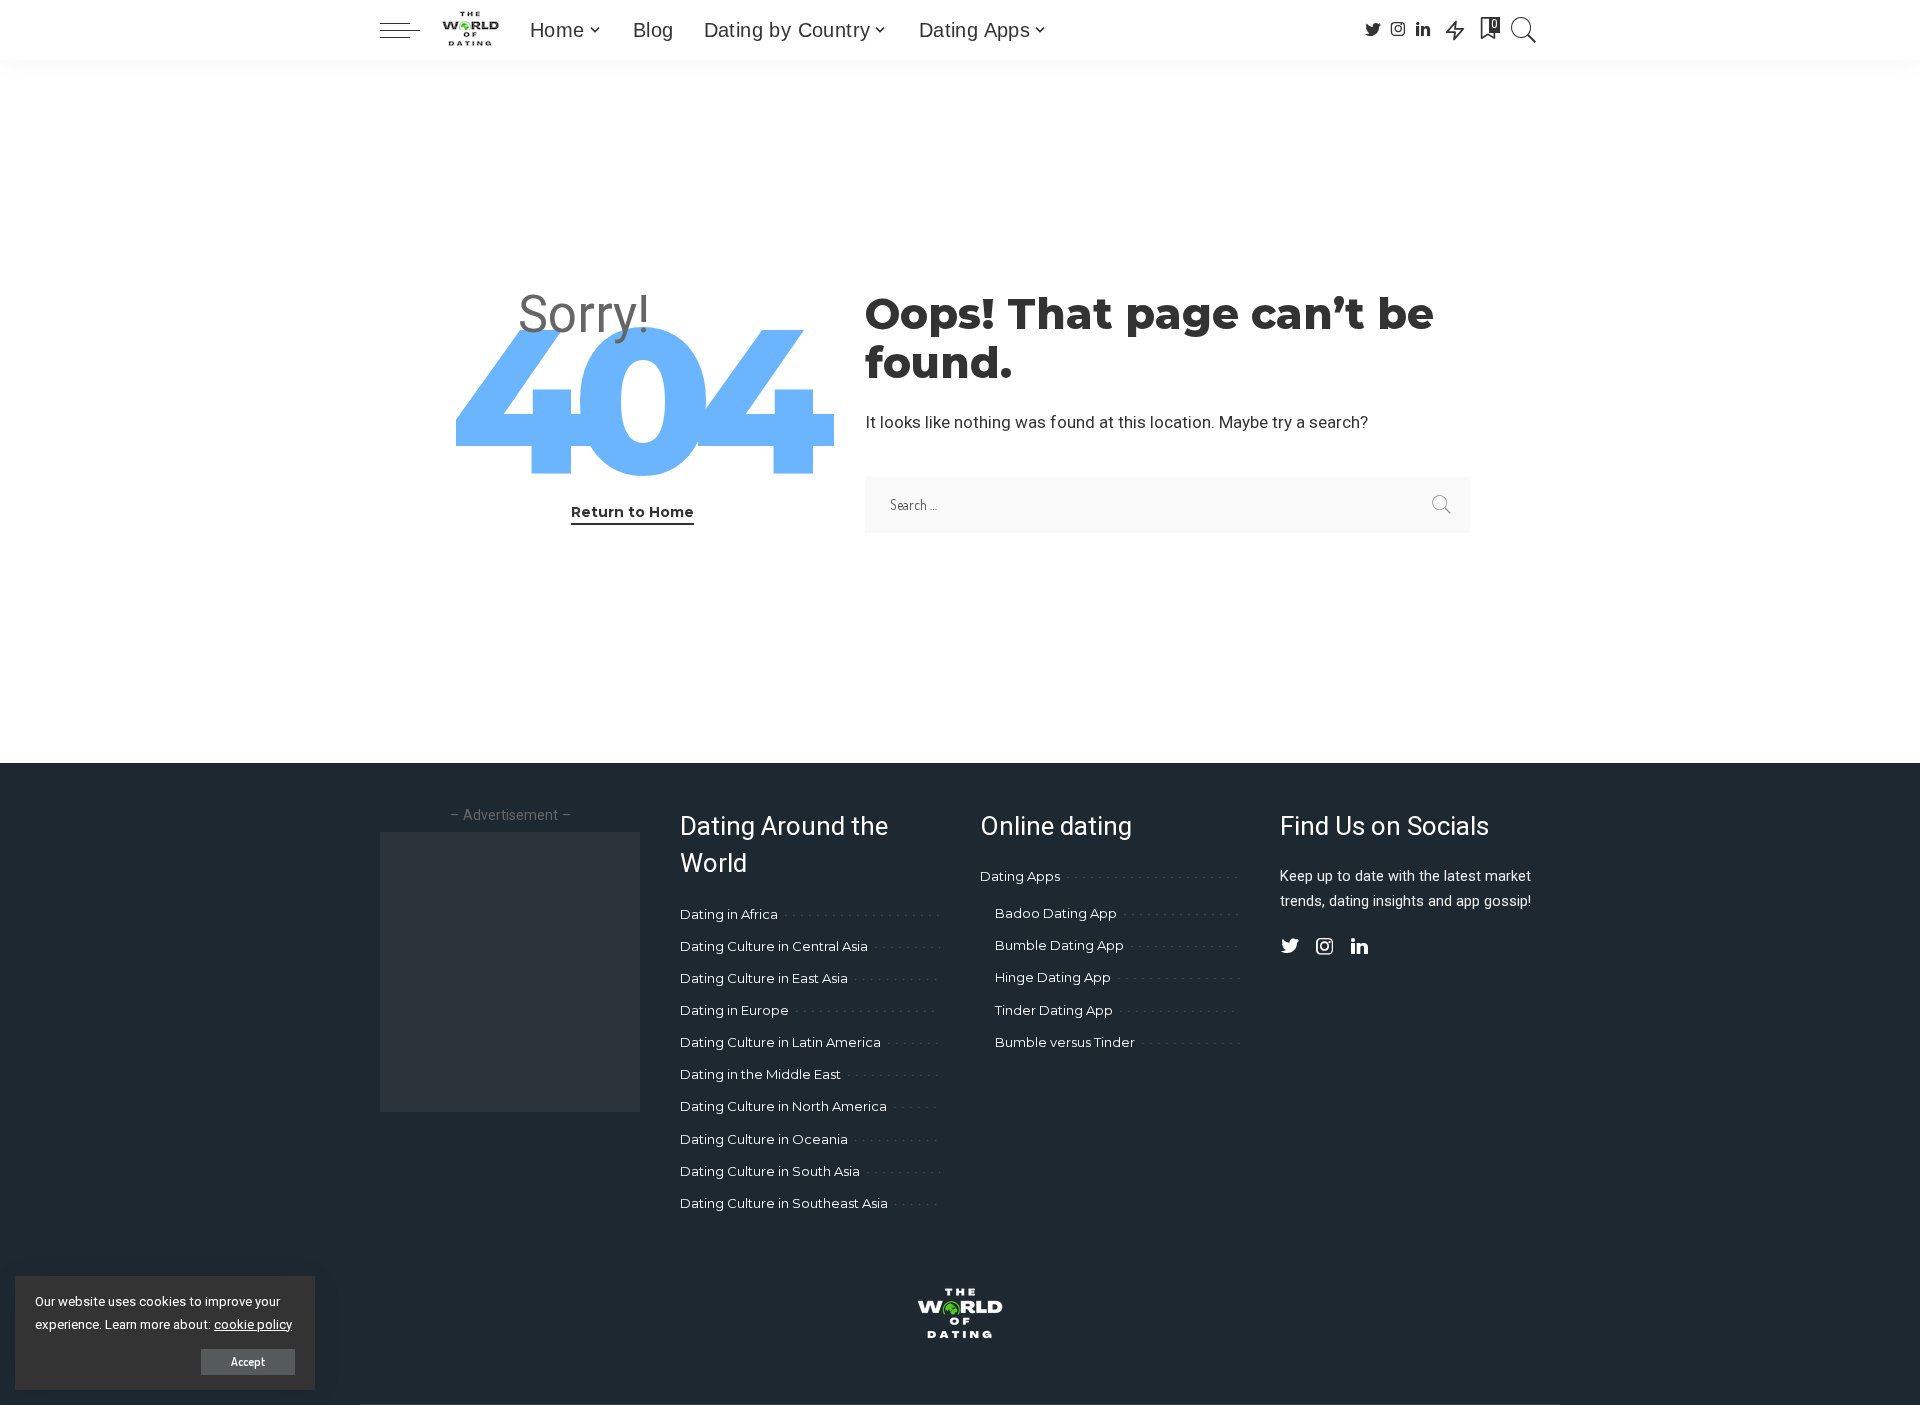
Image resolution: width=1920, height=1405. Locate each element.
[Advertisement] (548, 972)
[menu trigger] (410, 30)
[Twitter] (1373, 30)
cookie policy (253, 1324)
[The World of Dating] (470, 30)
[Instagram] (1398, 30)
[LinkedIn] (1423, 30)
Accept (248, 1361)
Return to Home (632, 512)
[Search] (1524, 30)
